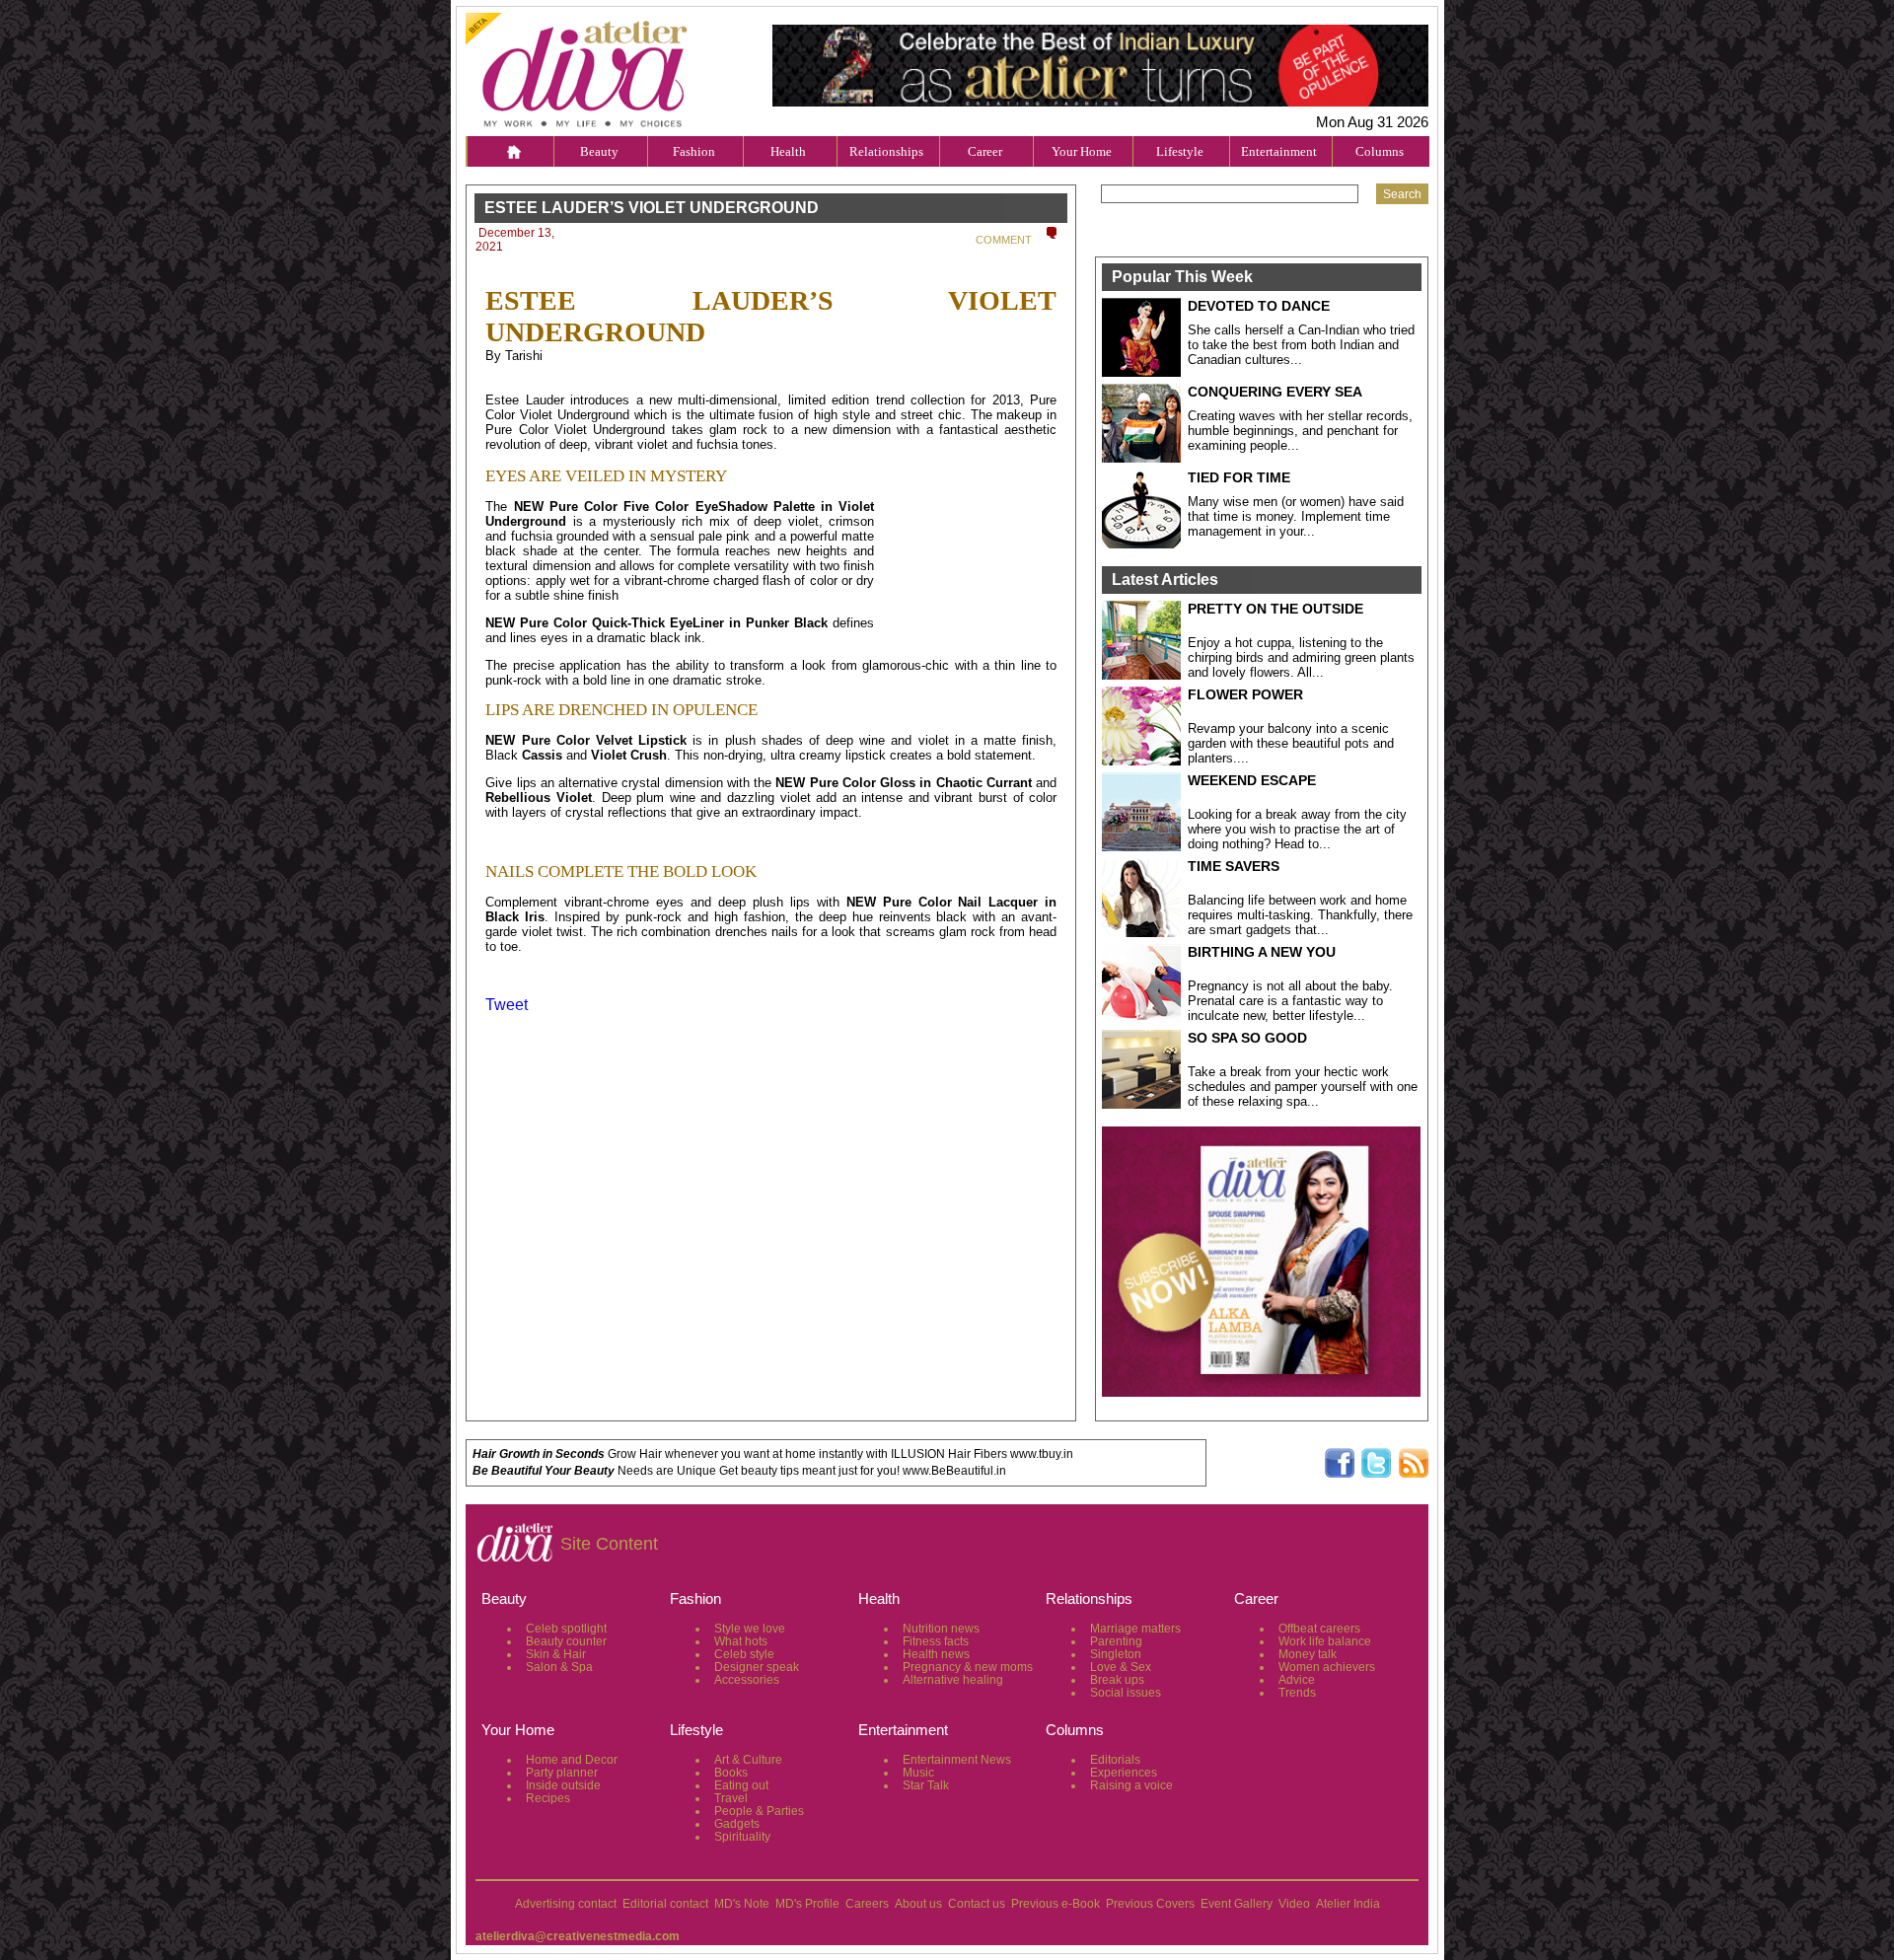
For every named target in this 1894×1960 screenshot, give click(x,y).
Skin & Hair (556, 1654)
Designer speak (757, 1667)
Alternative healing (953, 1680)
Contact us (977, 1904)
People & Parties (759, 1811)
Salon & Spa (559, 1667)
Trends (1297, 1693)
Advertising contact (566, 1904)
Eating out (741, 1785)
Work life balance (1325, 1641)
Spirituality (742, 1837)
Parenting (1116, 1641)
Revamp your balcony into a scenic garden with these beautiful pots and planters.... (1291, 743)
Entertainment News (957, 1760)
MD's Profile (807, 1904)
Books (731, 1773)
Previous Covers (1150, 1904)
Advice (1297, 1680)
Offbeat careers (1319, 1629)
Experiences (1124, 1773)
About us (918, 1904)
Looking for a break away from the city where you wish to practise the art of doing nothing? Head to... (1297, 829)
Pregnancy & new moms (968, 1667)
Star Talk (926, 1785)
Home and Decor (572, 1760)
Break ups (1117, 1680)
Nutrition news (941, 1629)
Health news (936, 1654)
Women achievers (1327, 1667)
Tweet (507, 1005)
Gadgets (737, 1824)
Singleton (1116, 1654)
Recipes (548, 1798)
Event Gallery (1237, 1904)
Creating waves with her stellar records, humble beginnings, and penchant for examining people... (1300, 431)
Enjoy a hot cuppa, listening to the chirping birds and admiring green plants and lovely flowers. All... (1301, 657)
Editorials (1115, 1760)
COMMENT (1004, 240)
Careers (867, 1904)
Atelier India (1348, 1904)
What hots (741, 1641)
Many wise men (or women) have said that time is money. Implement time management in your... (1296, 516)
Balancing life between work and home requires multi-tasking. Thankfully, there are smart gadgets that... (1300, 915)
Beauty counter (566, 1641)
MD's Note (742, 1904)
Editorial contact (665, 1904)
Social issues (1126, 1693)
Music (918, 1773)
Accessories (747, 1680)
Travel (731, 1798)
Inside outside (563, 1785)
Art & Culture (748, 1760)
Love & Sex (1121, 1667)
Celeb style (744, 1654)
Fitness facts (936, 1641)
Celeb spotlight (566, 1629)
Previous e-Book (1056, 1904)
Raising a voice (1131, 1785)
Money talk (1308, 1654)
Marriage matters (1135, 1629)
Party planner (562, 1773)
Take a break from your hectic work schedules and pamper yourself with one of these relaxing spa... (1303, 1087)
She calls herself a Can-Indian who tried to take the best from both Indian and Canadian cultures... (1301, 345)
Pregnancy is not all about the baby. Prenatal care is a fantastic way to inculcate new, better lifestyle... (1290, 1001)
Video (1294, 1904)
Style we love (750, 1629)
